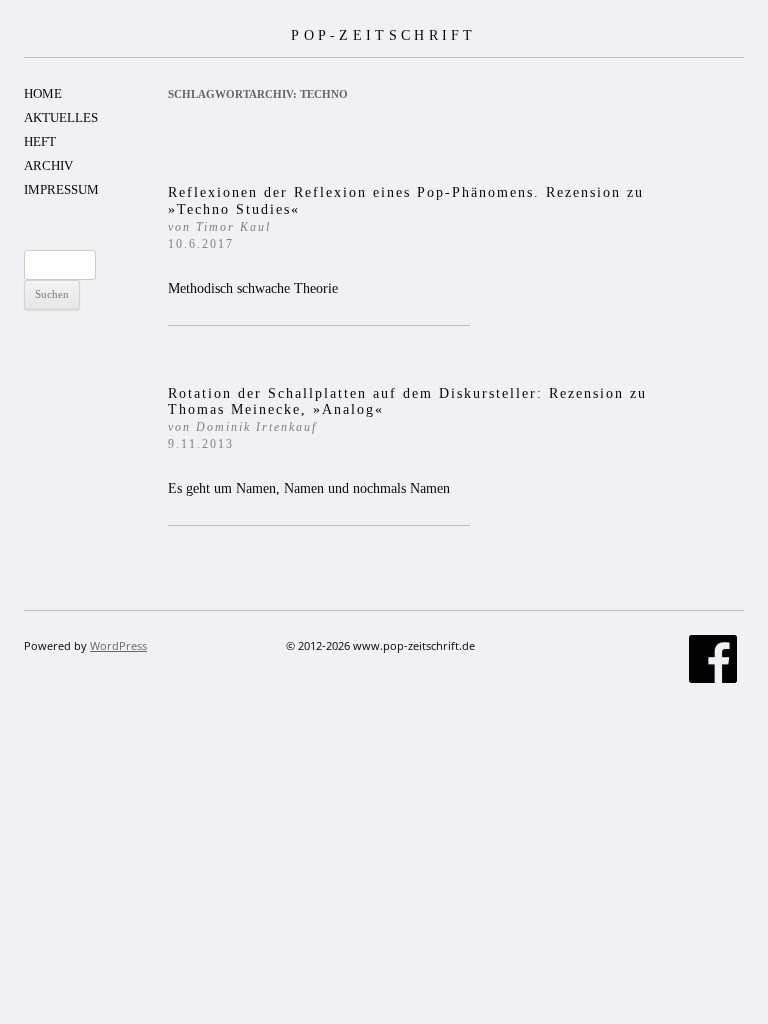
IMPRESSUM (61, 189)
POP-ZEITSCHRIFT (384, 35)
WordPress (118, 645)
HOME (43, 93)
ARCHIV (48, 165)
